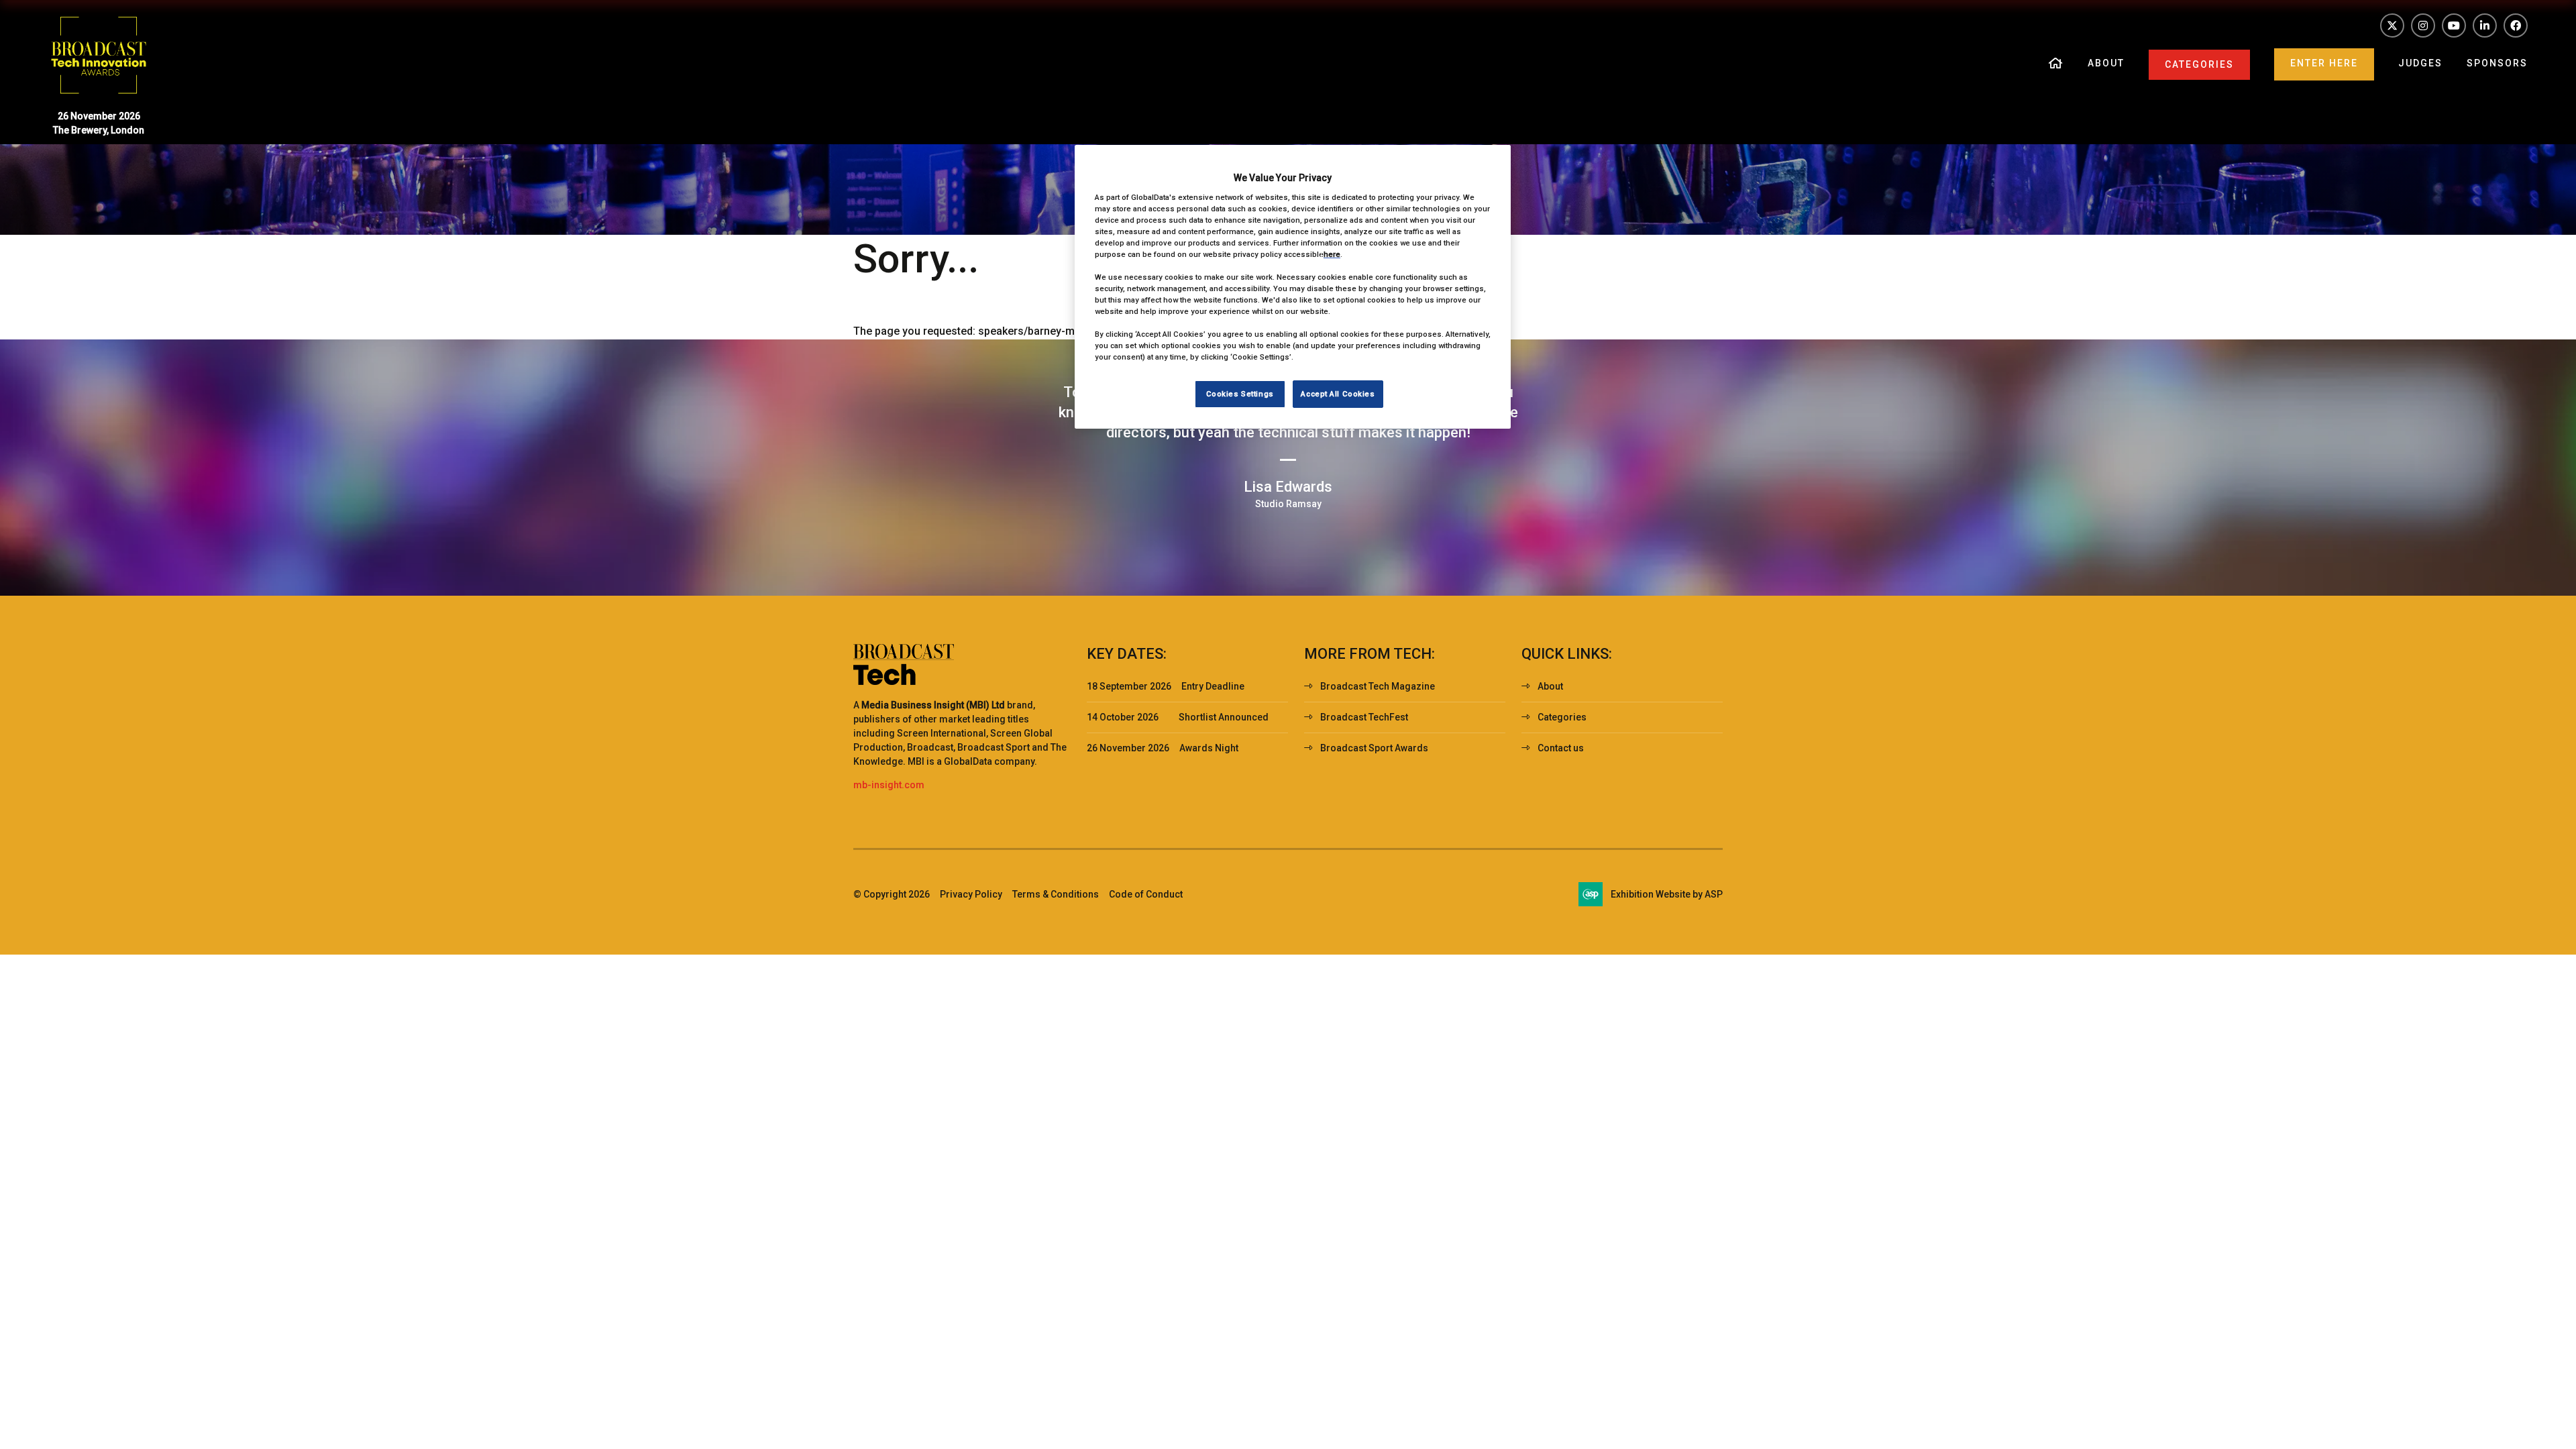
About (2106, 63)
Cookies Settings (1240, 394)
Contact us (1561, 748)
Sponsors (2497, 63)
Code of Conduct (1146, 894)
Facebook (2516, 25)
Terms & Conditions (1056, 894)
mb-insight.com (889, 785)
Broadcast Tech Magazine (1378, 686)
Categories (2199, 64)
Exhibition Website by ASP (1667, 894)
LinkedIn (2485, 25)
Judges (2420, 63)
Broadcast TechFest (1364, 717)
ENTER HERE (2324, 63)
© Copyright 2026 (892, 894)
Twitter (2392, 25)
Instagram (2423, 25)
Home (2056, 65)
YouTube (2454, 25)
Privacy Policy (971, 894)
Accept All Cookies (1338, 394)
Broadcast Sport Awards (1374, 748)
